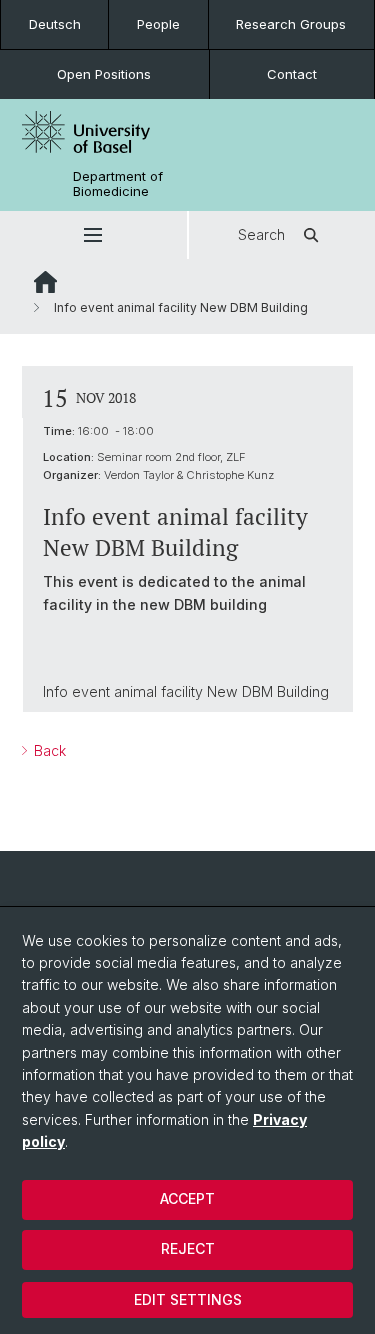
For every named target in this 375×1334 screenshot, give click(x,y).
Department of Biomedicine (118, 184)
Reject (188, 1248)
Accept (187, 1198)
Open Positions (104, 74)
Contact (292, 74)
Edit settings (188, 1299)
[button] (93, 235)
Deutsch (55, 24)
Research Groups (291, 24)
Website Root (45, 282)
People (158, 24)
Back (48, 750)
